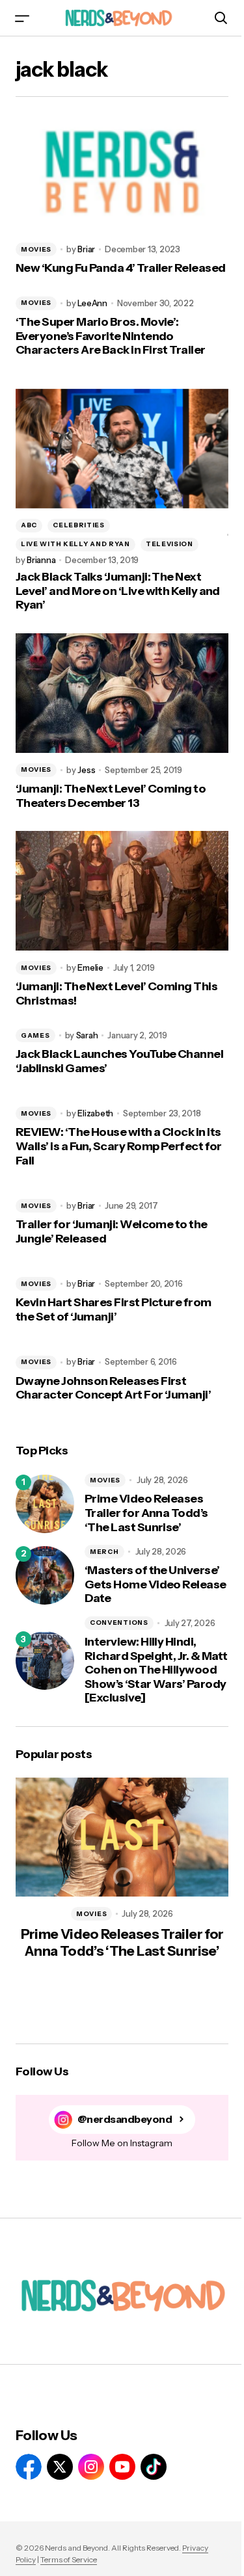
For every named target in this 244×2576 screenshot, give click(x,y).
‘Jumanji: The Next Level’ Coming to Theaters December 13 (111, 796)
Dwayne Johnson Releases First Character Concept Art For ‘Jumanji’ (113, 1388)
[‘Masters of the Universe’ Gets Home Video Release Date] (45, 1575)
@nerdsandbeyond (125, 2119)
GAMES (35, 1035)
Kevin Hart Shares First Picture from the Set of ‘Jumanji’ (114, 1310)
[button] (22, 18)
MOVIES (36, 249)
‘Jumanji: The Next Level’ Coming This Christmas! (116, 994)
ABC (29, 525)
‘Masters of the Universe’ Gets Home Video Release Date (156, 1584)
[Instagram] (91, 2467)
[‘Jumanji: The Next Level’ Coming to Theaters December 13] (122, 693)
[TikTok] (154, 2467)
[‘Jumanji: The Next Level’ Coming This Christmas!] (122, 891)
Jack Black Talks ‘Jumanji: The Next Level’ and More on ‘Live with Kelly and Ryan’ (118, 591)
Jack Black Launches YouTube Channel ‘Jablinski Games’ (119, 1061)
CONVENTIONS (119, 1623)
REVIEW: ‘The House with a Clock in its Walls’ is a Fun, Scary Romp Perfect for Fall (119, 1146)
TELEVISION (169, 544)
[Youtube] (122, 2467)
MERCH (104, 1552)
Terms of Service (69, 2559)
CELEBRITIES (79, 525)
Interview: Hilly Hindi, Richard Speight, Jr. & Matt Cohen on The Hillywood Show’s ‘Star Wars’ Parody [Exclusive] (156, 1670)
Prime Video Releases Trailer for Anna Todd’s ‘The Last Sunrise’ (146, 1513)
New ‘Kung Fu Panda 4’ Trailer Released (120, 268)
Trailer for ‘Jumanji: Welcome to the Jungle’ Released (112, 1232)
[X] (60, 2467)
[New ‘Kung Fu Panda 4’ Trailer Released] (122, 172)
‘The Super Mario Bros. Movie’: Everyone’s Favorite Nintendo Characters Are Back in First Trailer (111, 336)
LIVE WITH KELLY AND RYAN (75, 544)
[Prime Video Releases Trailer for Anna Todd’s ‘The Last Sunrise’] (45, 1504)
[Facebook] (29, 2467)
